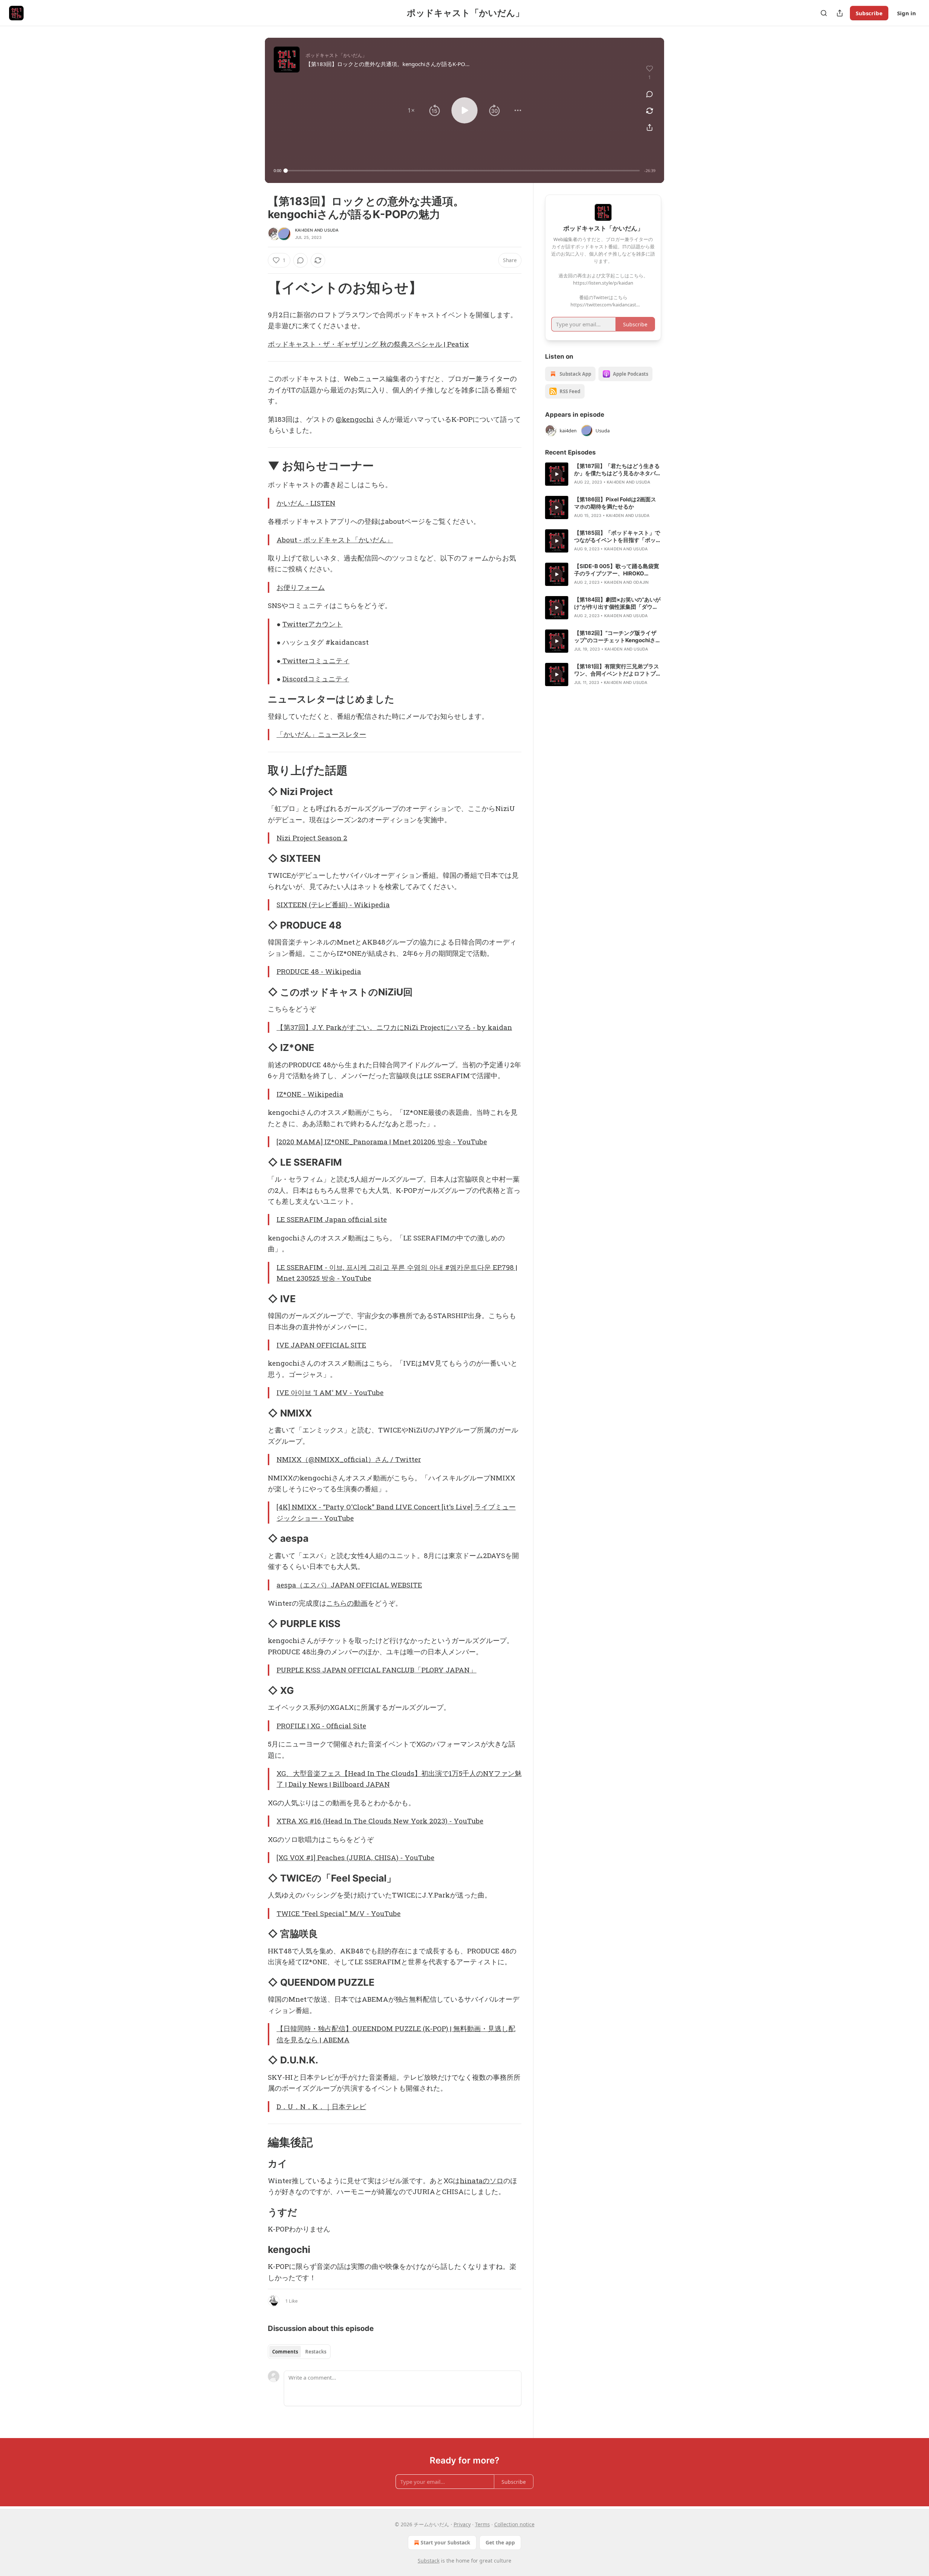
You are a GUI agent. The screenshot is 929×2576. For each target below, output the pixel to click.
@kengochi (355, 419)
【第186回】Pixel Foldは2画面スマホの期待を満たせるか (615, 503)
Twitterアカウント (312, 624)
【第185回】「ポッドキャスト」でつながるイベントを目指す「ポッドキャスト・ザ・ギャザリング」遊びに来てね (618, 537)
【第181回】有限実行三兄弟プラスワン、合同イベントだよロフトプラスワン (618, 670)
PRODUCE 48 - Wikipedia (319, 971)
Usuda (331, 230)
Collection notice (514, 2524)
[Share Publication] (840, 13)
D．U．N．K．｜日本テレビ (321, 2106)
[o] (557, 474)
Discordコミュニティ (316, 679)
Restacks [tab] (316, 2352)
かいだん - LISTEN (306, 503)
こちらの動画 (347, 1603)
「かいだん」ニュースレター (321, 734)
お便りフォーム (301, 587)
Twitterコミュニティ (315, 661)
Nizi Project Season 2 (312, 838)
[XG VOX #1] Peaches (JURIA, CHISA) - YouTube (355, 1857)
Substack (429, 2561)
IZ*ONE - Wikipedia (310, 1094)
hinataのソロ (482, 2180)
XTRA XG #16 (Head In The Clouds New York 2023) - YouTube (380, 1821)
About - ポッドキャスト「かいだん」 (335, 540)
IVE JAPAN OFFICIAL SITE (321, 1345)
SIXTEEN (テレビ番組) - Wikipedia (333, 904)
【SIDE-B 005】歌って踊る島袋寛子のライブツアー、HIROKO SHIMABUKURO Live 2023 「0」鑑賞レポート (617, 570)
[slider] (463, 171)
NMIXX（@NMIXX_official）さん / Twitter (349, 1459)
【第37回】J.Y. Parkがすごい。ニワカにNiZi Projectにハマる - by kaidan (394, 1027)
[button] (411, 110)
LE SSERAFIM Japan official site (332, 1219)
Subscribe (869, 13)
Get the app (500, 2542)
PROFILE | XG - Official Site (321, 1726)
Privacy (462, 2524)
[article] (603, 474)
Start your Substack (445, 2542)
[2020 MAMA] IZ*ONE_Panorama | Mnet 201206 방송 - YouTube (382, 1142)
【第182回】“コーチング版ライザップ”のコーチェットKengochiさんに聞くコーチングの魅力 (617, 637)
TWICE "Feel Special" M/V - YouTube (339, 1913)
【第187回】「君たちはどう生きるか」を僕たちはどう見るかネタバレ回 (618, 470)
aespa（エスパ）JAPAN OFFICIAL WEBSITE (349, 1585)
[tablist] (299, 2352)
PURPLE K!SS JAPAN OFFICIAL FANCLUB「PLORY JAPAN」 (376, 1670)
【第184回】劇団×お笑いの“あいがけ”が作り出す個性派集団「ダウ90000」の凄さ (617, 603)
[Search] (824, 13)
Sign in (907, 13)
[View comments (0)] (650, 94)
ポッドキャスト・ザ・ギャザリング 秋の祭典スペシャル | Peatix (368, 344)
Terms (482, 2524)
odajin (641, 582)
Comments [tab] (285, 2352)
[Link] (258, 288)
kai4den (304, 230)
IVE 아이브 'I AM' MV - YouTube (330, 1392)
